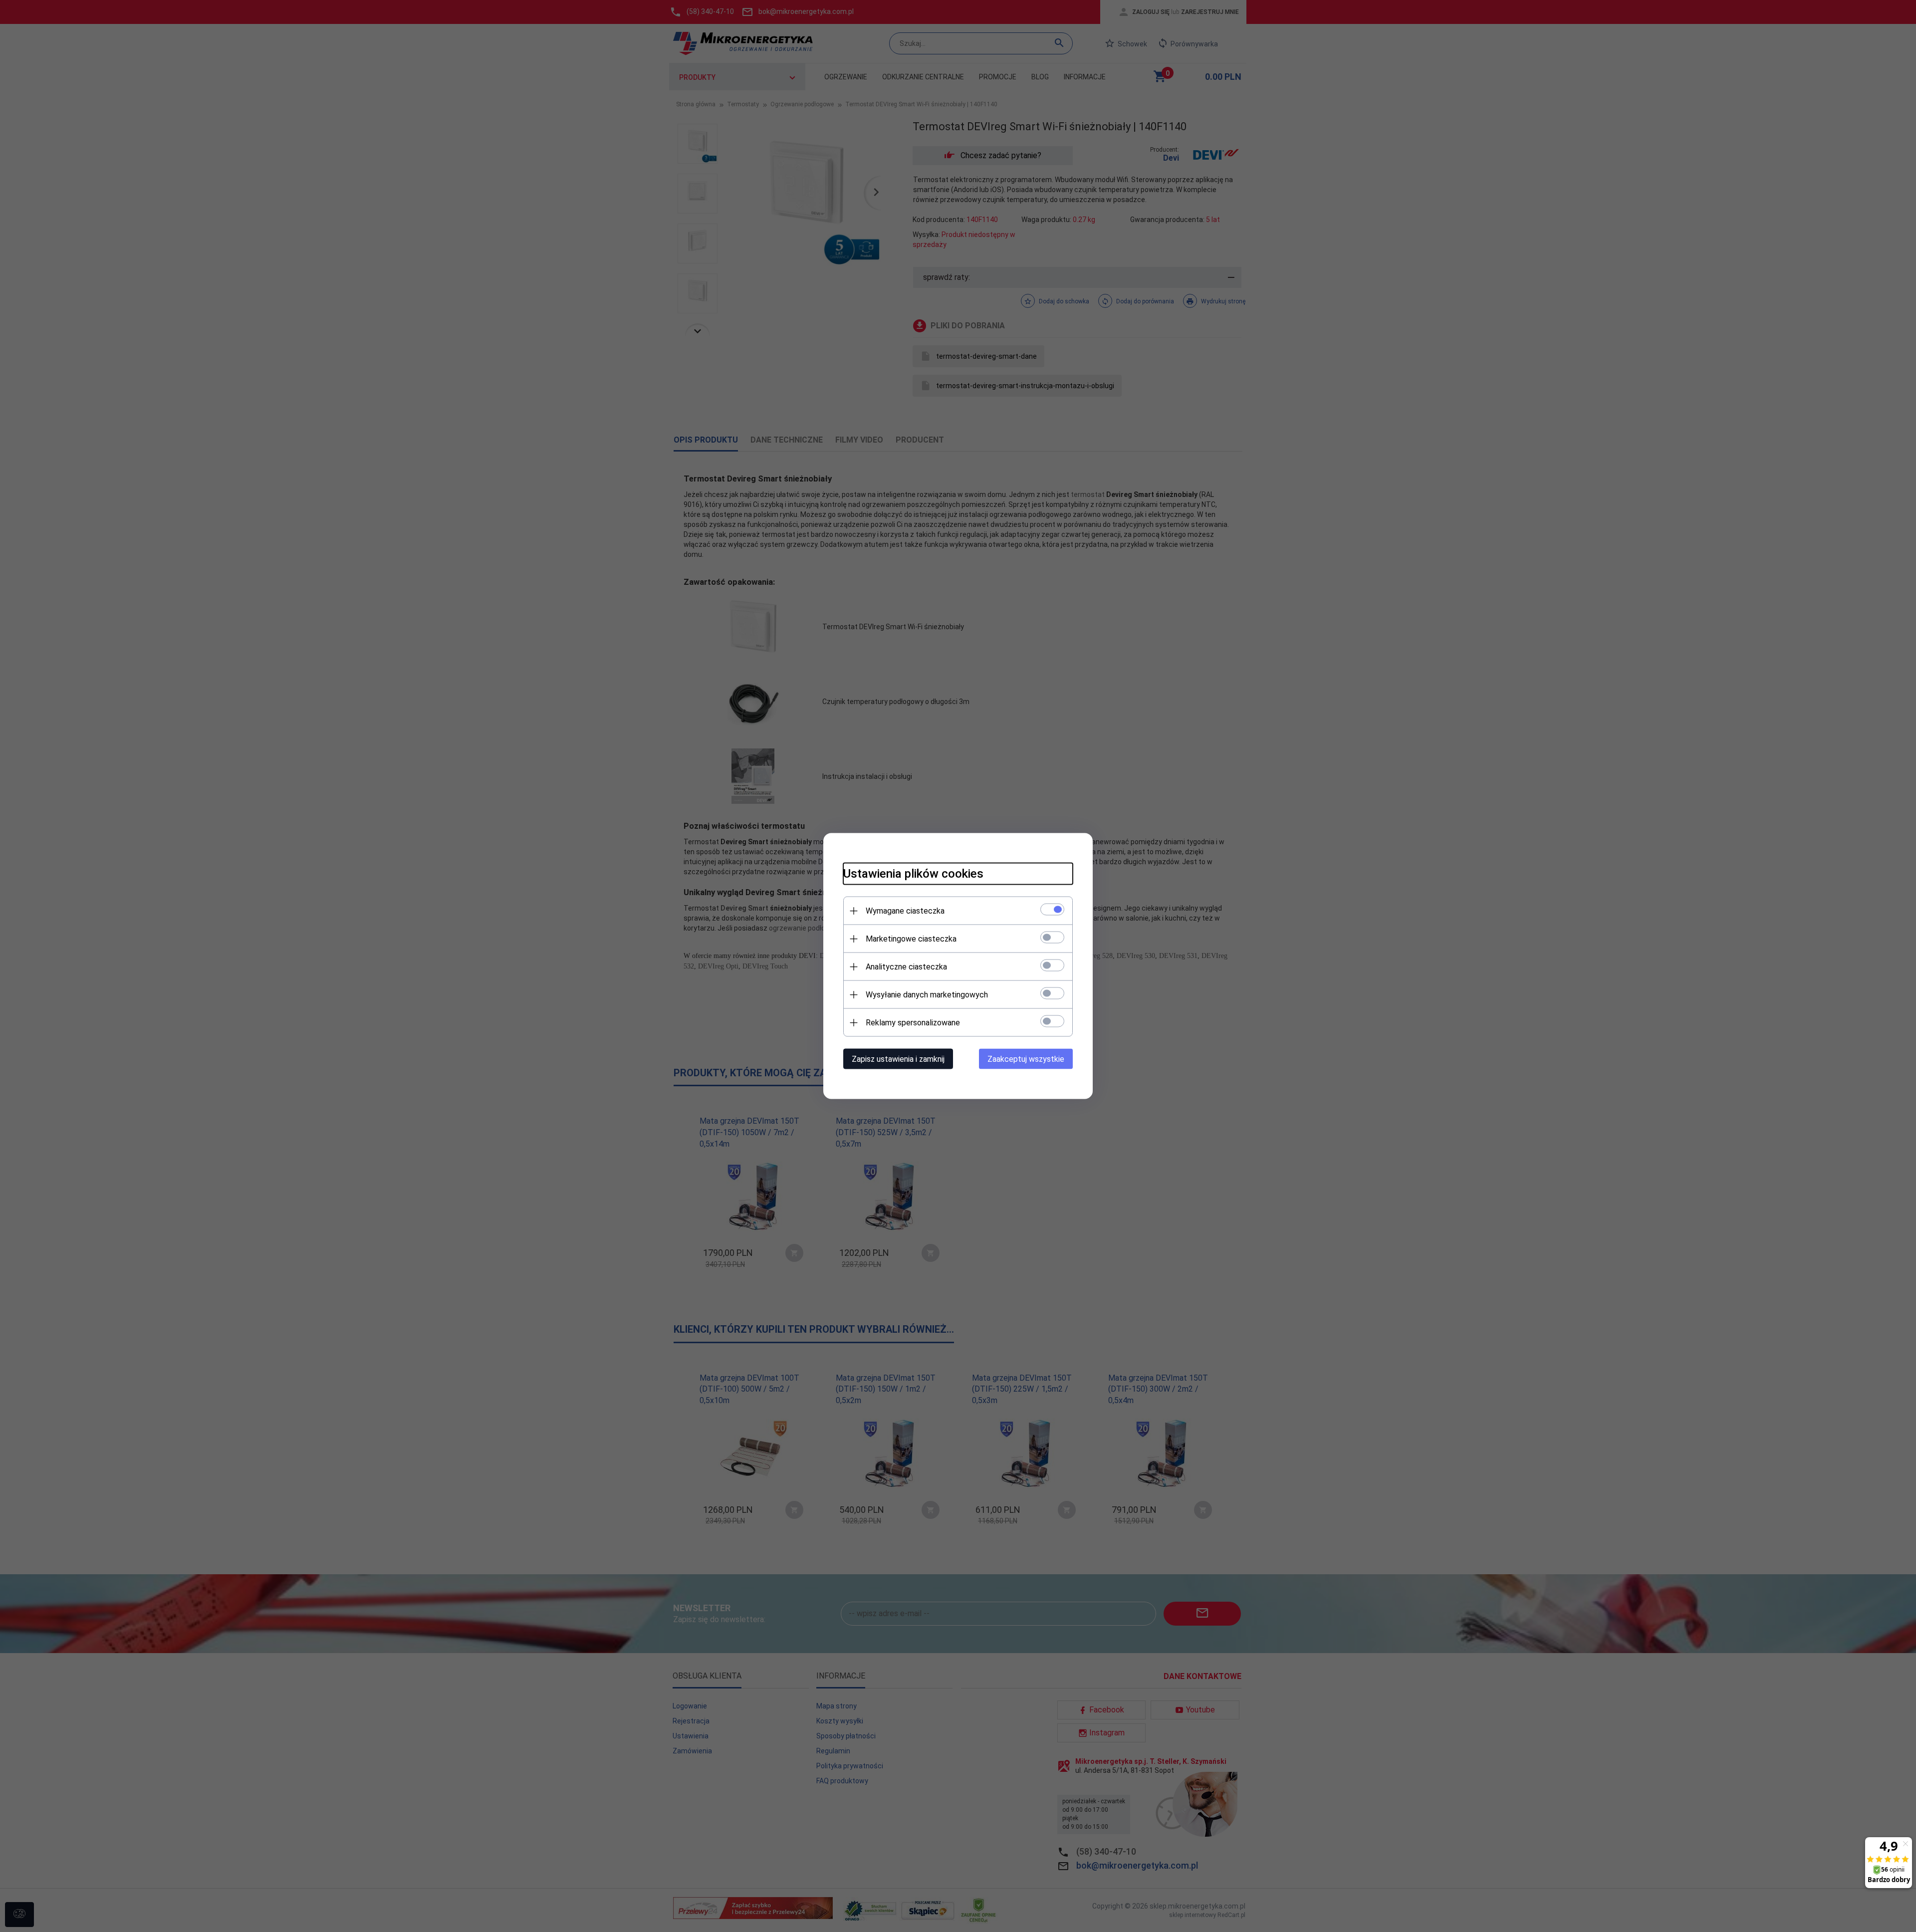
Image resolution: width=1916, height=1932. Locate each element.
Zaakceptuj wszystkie (1026, 1059)
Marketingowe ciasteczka (911, 939)
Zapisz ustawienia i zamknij (898, 1059)
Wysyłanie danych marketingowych (927, 995)
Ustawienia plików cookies (913, 874)
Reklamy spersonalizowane (913, 1023)
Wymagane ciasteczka (905, 911)
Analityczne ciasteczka (906, 967)
